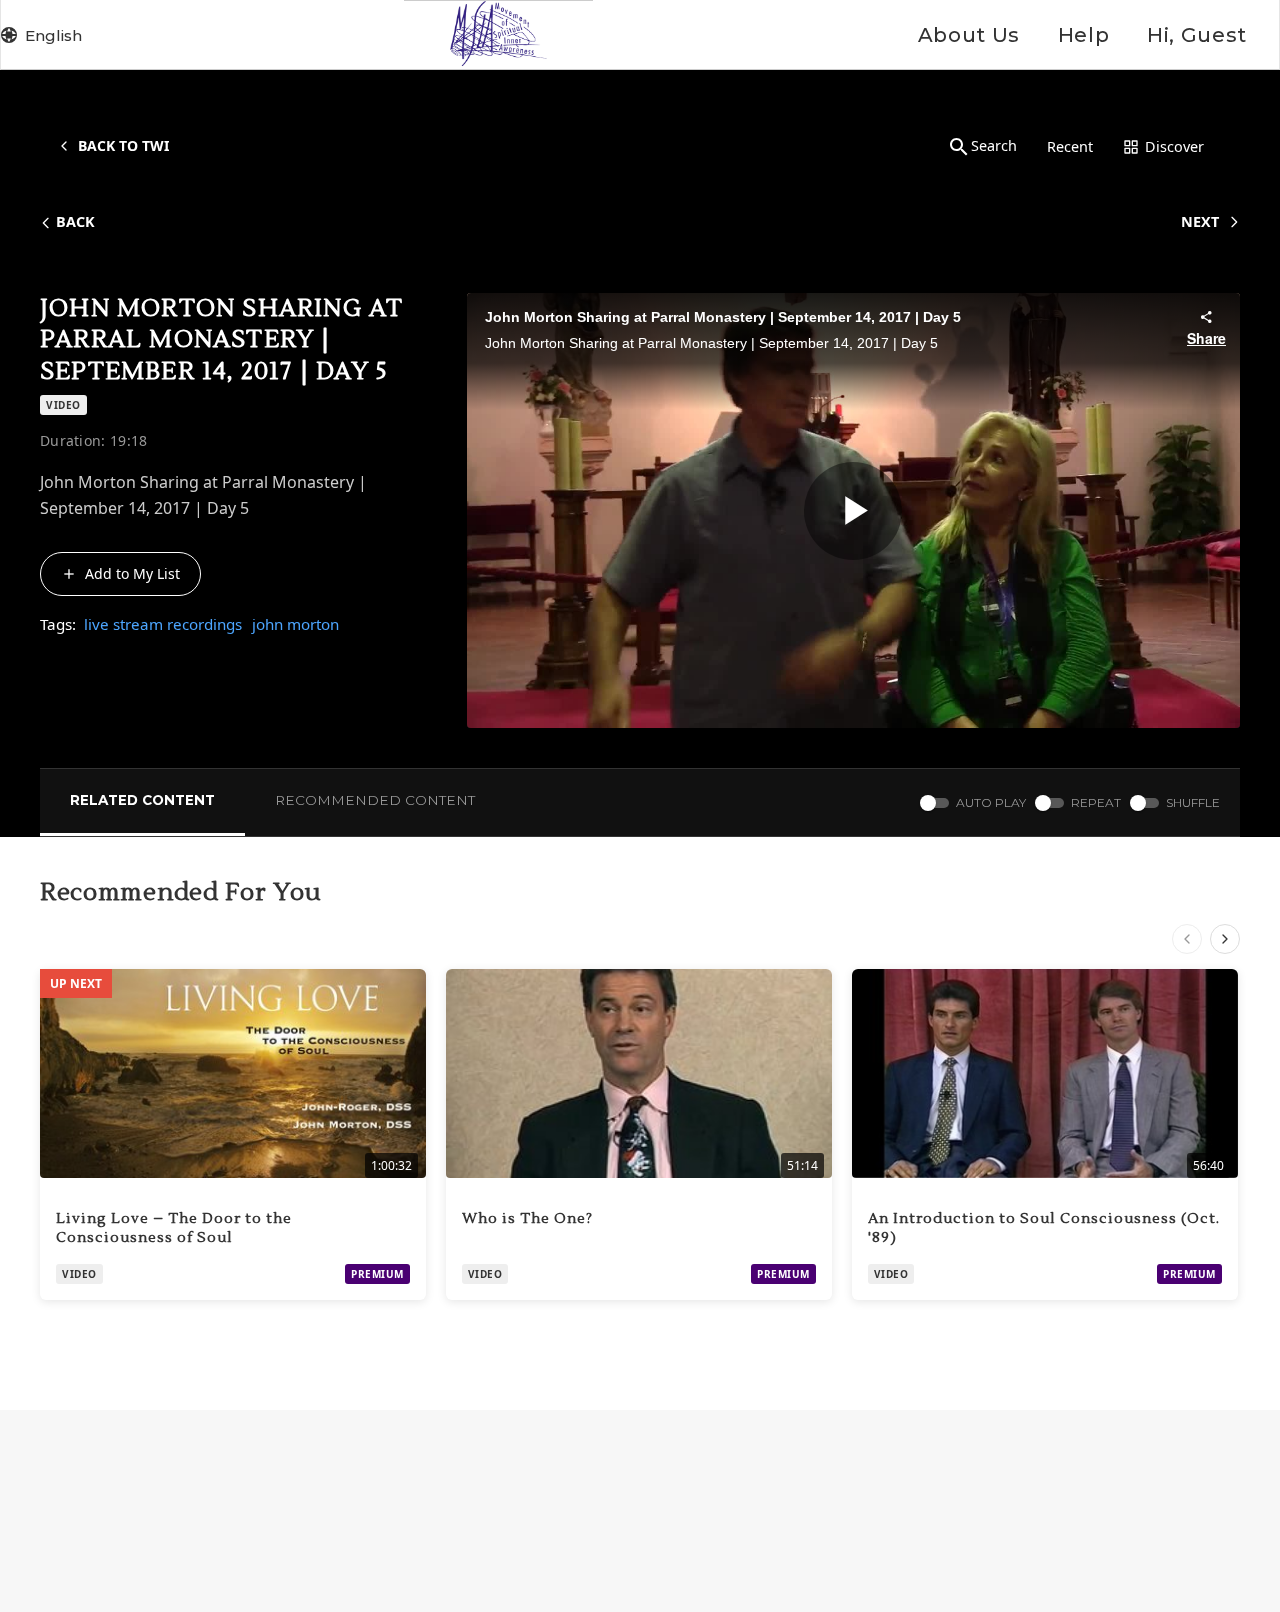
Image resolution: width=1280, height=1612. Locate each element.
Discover (1174, 146)
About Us (969, 35)
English (53, 35)
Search (994, 145)
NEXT (1200, 221)
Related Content (142, 800)
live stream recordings (163, 624)
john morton (295, 624)
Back (75, 221)
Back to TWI (123, 145)
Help (1083, 35)
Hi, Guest (1197, 35)
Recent (1070, 146)
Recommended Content (375, 800)
